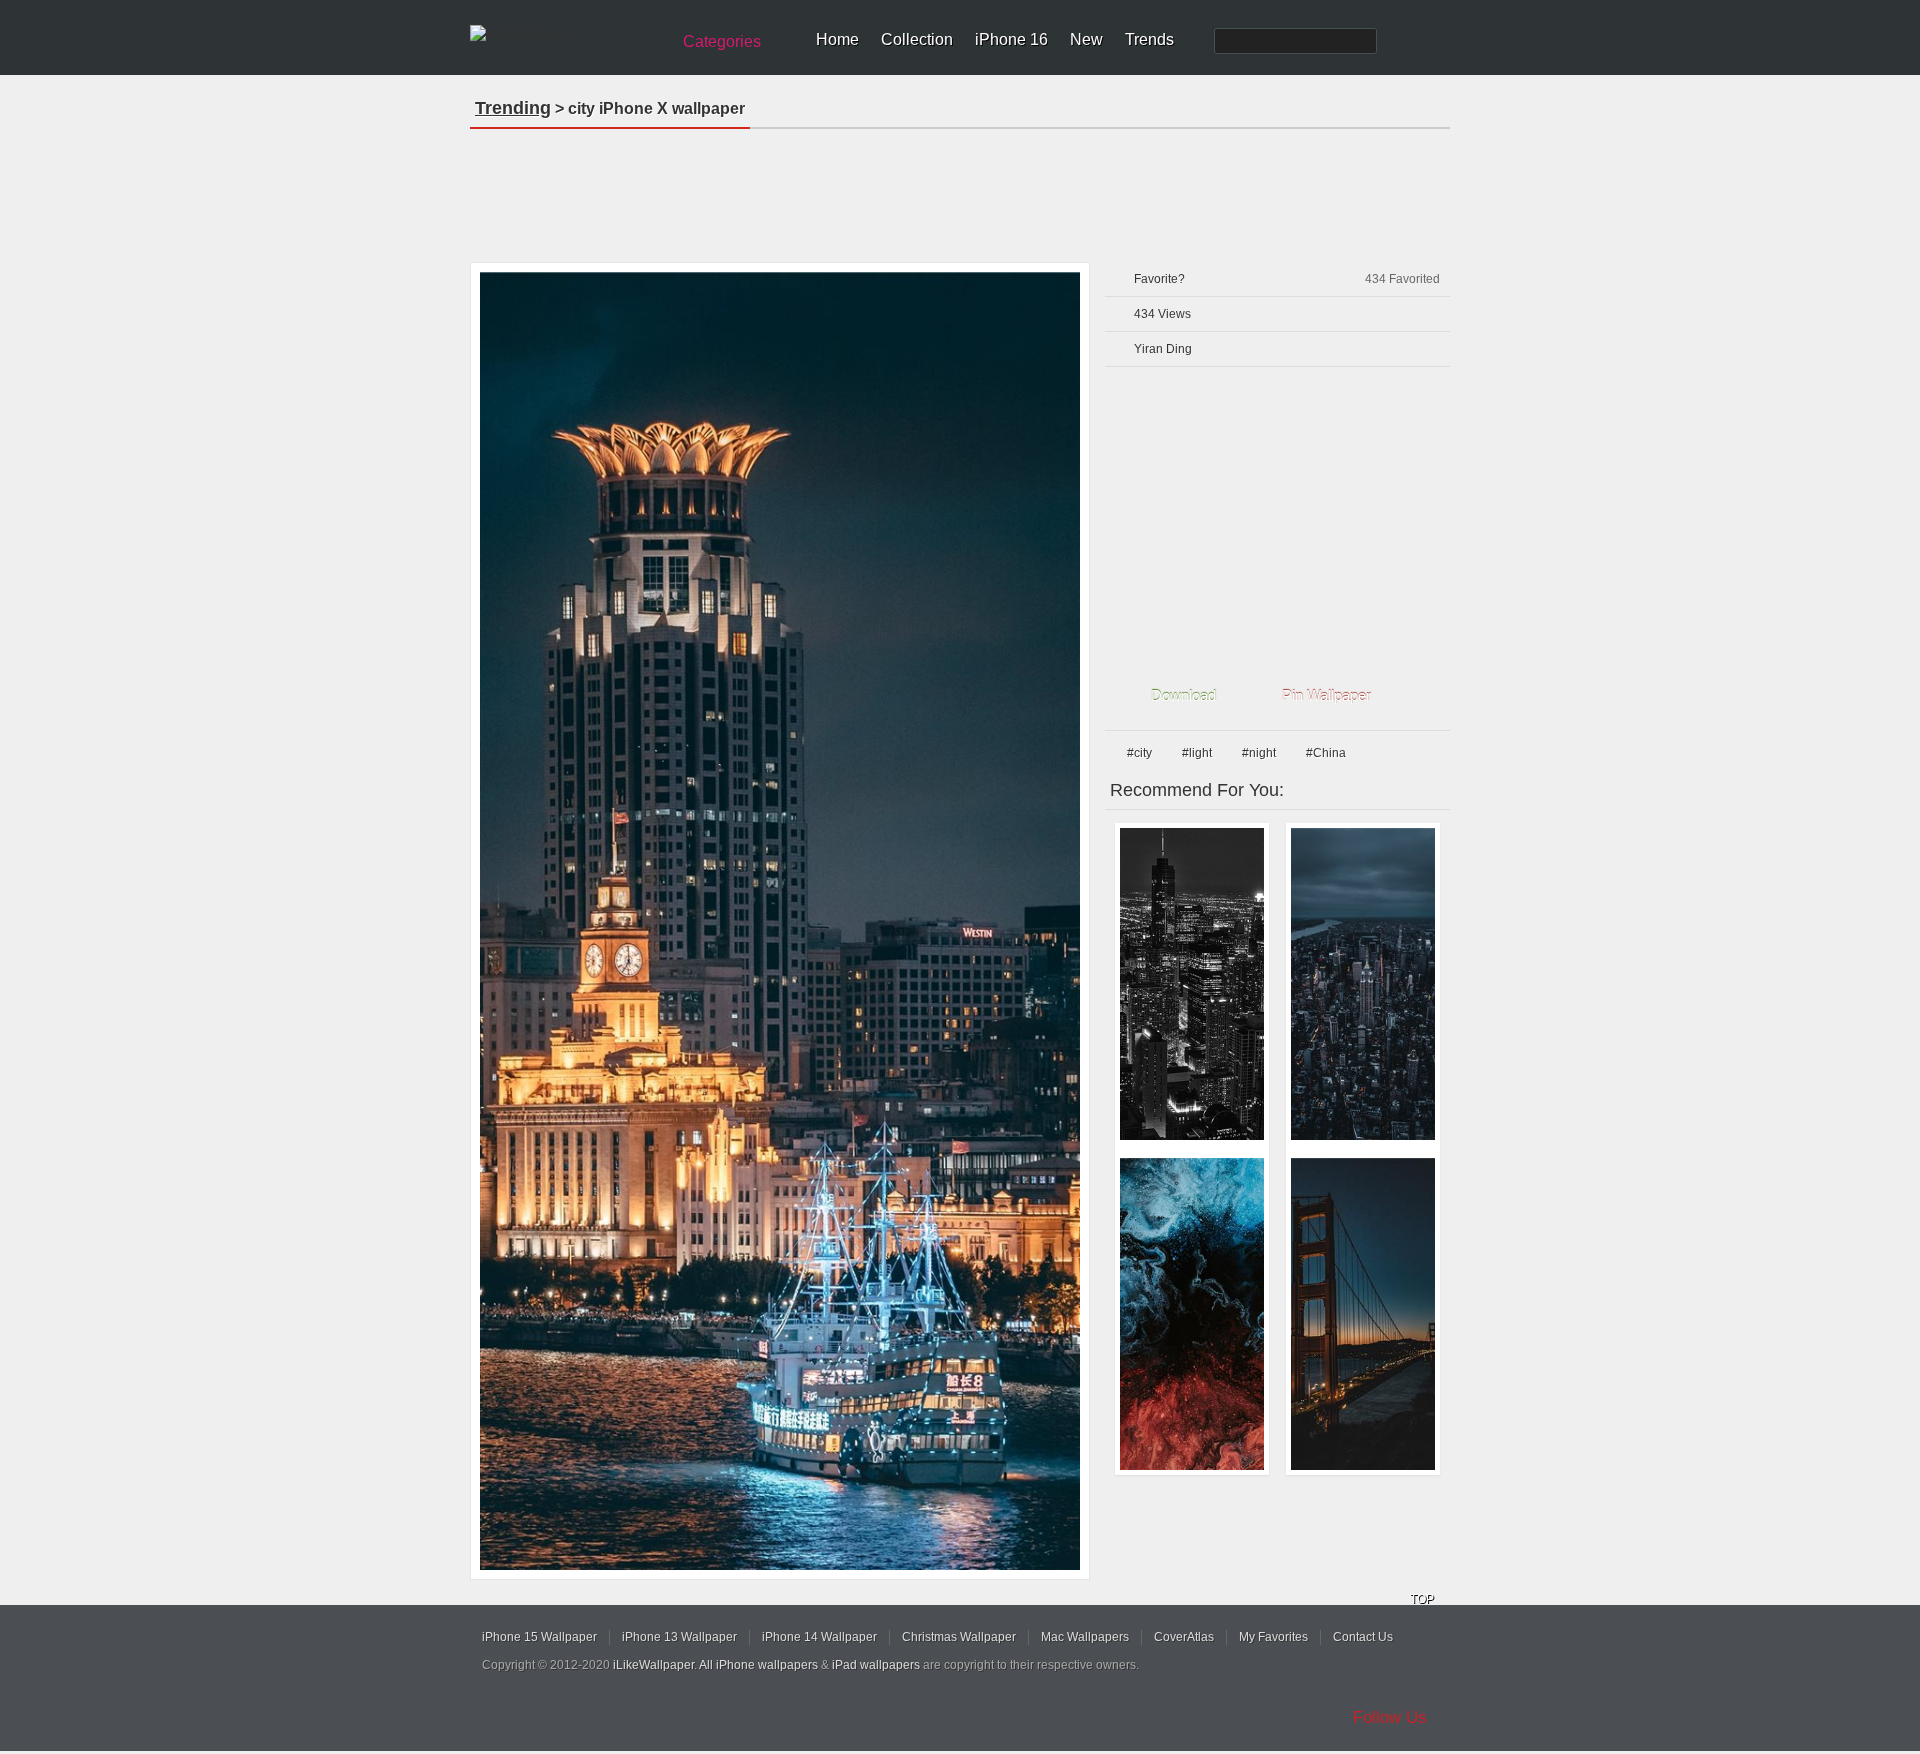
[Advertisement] (960, 189)
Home (837, 39)
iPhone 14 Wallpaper (819, 1637)
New (1086, 39)
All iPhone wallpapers (758, 1665)
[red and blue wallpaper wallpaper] (1192, 1314)
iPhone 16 (1011, 39)
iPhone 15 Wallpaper (539, 1637)
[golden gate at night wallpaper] (1363, 1314)
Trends (1149, 39)
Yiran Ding (1163, 349)
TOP (1422, 1599)
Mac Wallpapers (1085, 1637)
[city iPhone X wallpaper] (780, 921)
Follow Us (1390, 1717)
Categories (722, 41)
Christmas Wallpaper (959, 1637)
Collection (917, 39)
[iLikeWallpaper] (567, 34)
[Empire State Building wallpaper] (1363, 984)
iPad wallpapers (876, 1665)
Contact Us (1363, 1637)
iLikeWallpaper (653, 1665)
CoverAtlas (1184, 1637)
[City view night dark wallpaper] (1192, 984)
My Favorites (1273, 1637)
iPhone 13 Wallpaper (679, 1637)
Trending (513, 108)
